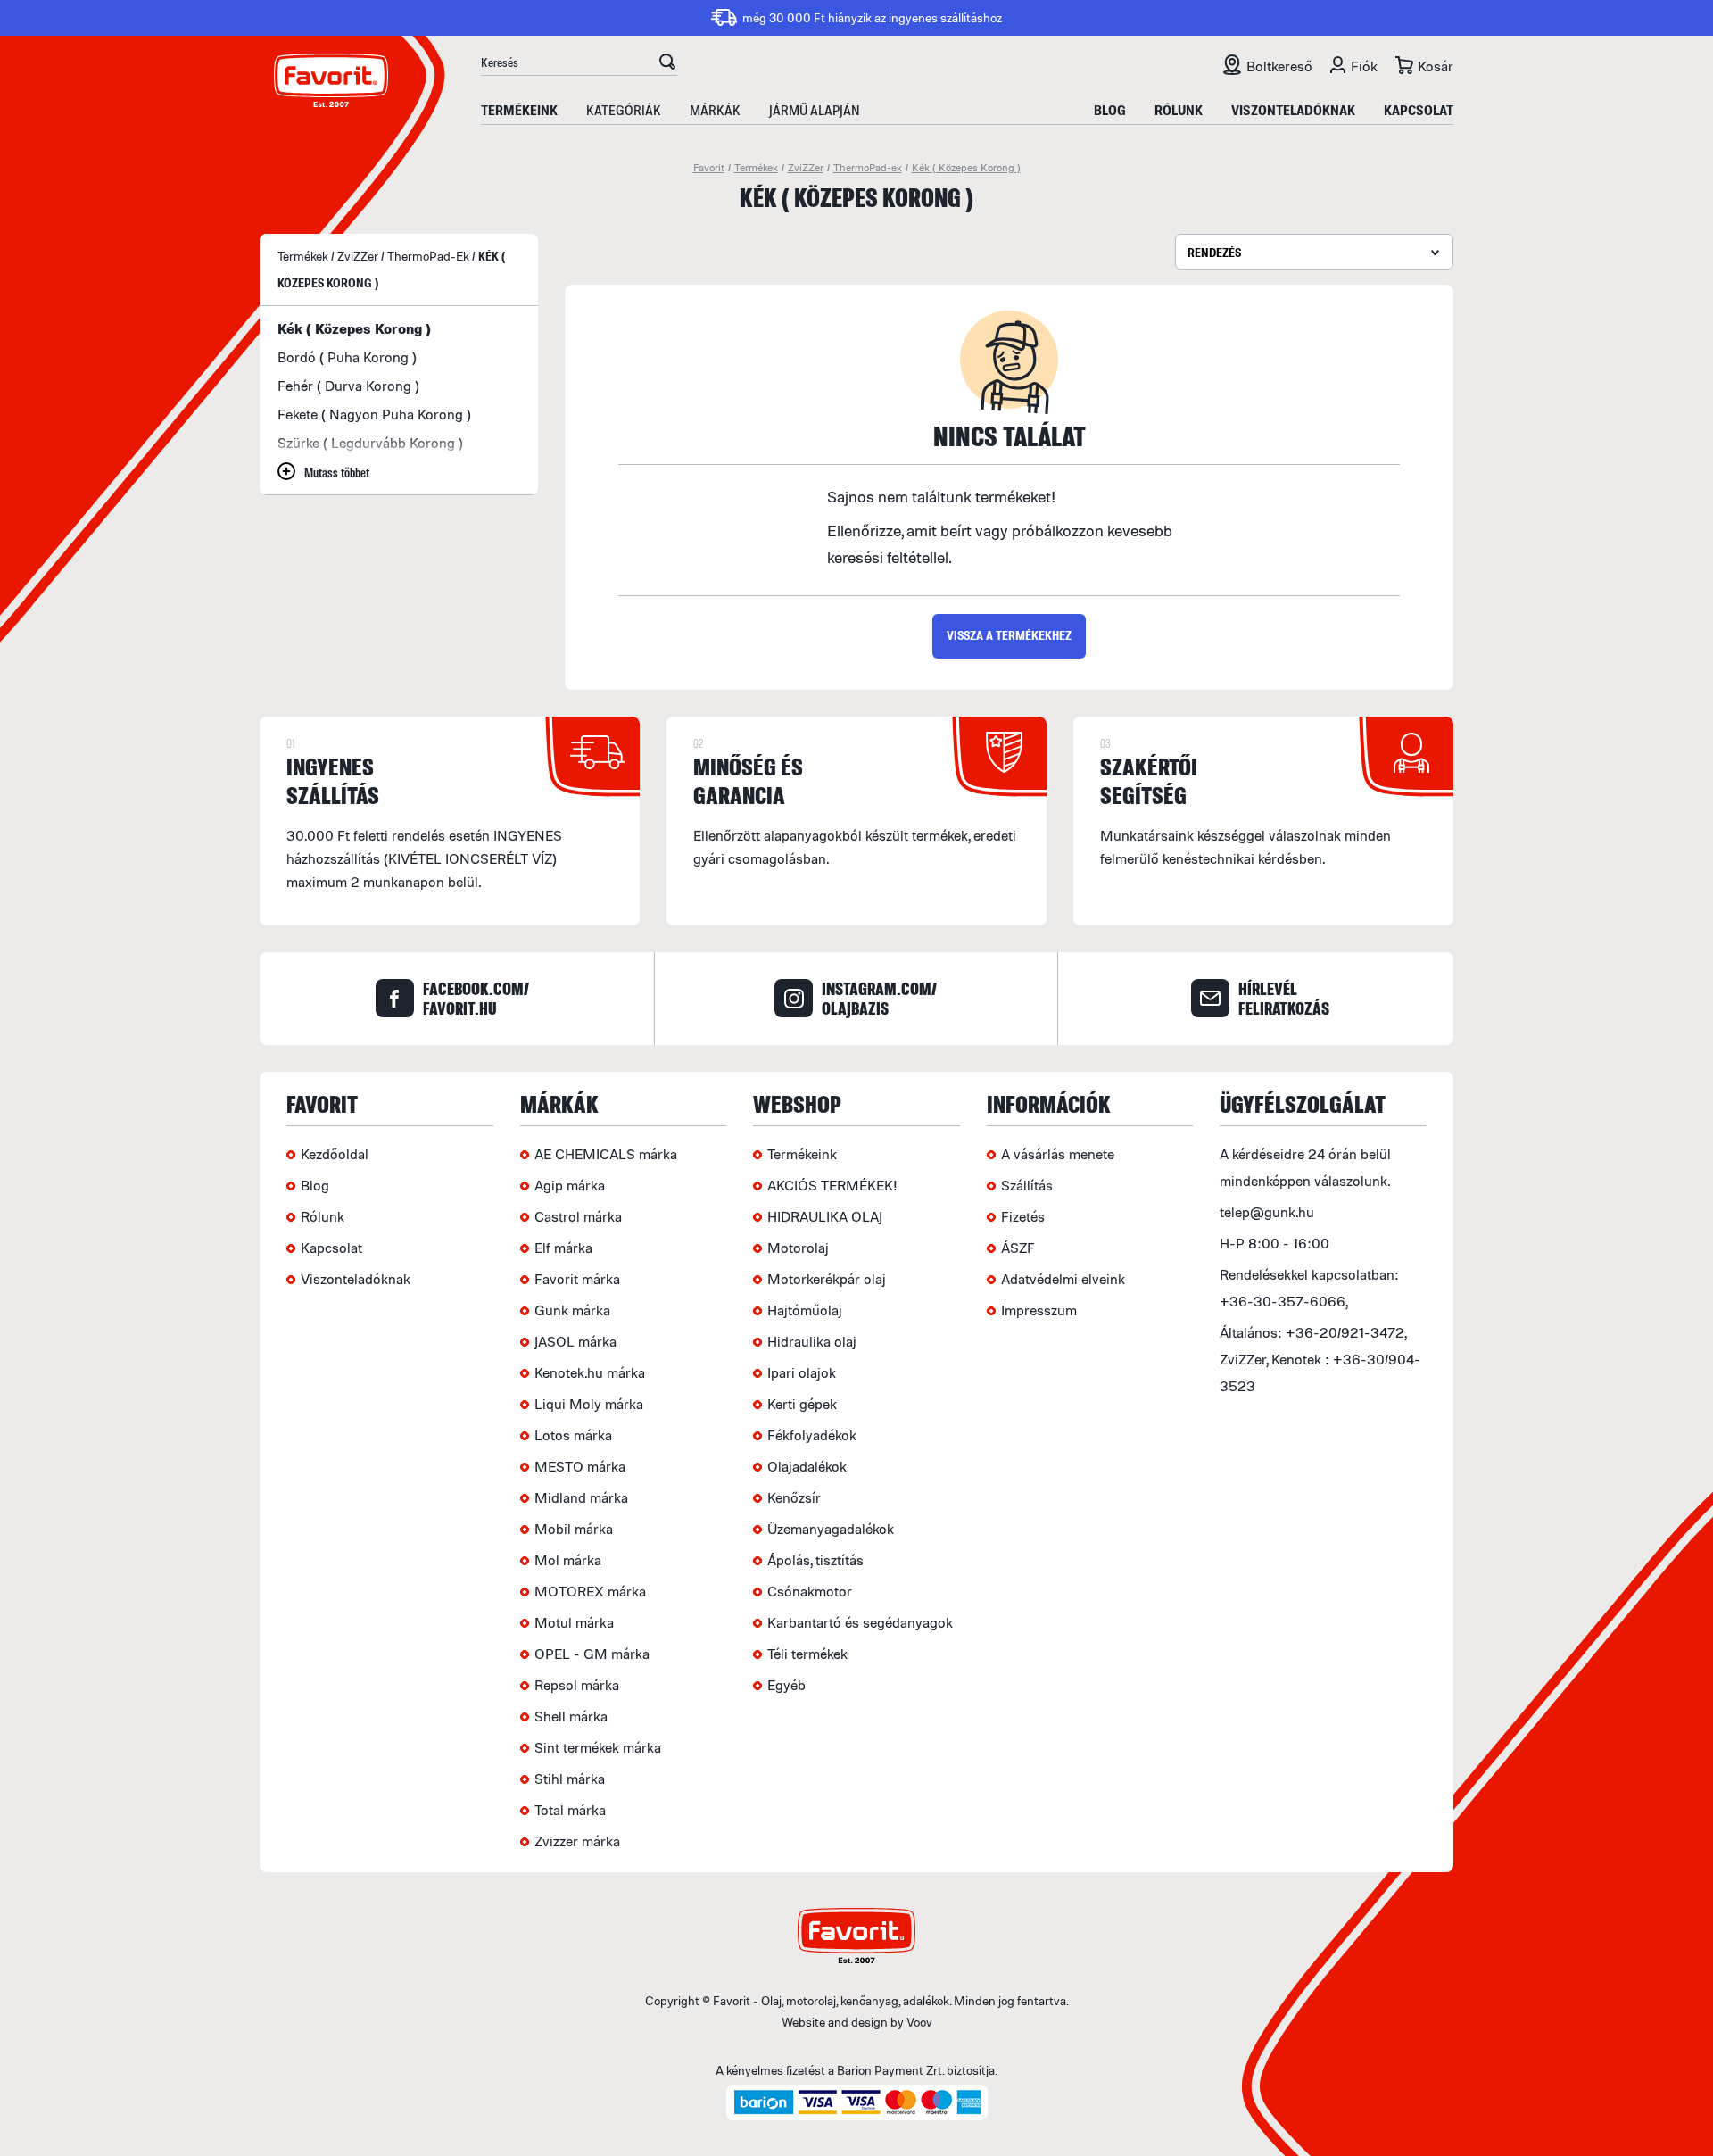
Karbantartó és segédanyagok (860, 1622)
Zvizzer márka (577, 1841)
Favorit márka (577, 1279)
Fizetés (1023, 1216)
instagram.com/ (879, 999)
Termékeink (519, 110)
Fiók (1364, 66)
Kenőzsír (794, 1497)
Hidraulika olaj (812, 1341)
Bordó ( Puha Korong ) (347, 357)
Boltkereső (1279, 66)
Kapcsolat (1419, 110)
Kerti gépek (802, 1404)
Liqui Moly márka (589, 1404)
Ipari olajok (802, 1372)
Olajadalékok (807, 1466)
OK (667, 64)
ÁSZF (1018, 1248)
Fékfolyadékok (812, 1435)
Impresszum (1039, 1310)
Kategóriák (624, 110)
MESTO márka (580, 1466)
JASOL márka (575, 1341)
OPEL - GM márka (592, 1654)
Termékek (756, 167)
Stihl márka (570, 1779)
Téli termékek (807, 1654)
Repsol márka (577, 1685)
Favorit (709, 167)
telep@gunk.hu (1267, 1212)
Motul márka (574, 1622)
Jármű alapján (815, 110)
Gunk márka (572, 1310)
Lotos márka (573, 1435)
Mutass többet (337, 472)
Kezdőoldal (335, 1154)
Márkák (715, 110)
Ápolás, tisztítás (815, 1560)
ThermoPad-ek (868, 167)
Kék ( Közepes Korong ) (966, 167)
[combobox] (1314, 252)
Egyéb (786, 1685)
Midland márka (581, 1497)
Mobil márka (574, 1529)
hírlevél (1284, 999)
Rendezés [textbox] (1214, 252)
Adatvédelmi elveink (1063, 1279)
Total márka (570, 1810)
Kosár (1436, 66)
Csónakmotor (810, 1591)
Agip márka (570, 1185)
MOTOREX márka (590, 1591)
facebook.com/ (476, 999)
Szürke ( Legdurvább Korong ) (370, 443)
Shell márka (571, 1716)
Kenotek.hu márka (590, 1372)
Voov (919, 2022)
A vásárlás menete (1058, 1154)
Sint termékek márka (598, 1747)
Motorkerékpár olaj (827, 1279)
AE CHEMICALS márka (606, 1154)
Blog (1110, 110)
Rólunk (1179, 110)
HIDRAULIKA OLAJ (825, 1216)
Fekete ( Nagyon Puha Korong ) (374, 414)
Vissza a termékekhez (1009, 635)
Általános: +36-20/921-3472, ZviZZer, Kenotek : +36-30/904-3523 (1320, 1359)
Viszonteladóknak (1293, 110)
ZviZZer (806, 167)
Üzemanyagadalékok (831, 1529)
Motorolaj (798, 1248)
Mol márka (568, 1560)
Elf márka (563, 1248)
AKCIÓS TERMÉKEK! (832, 1185)
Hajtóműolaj (805, 1310)
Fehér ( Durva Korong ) (348, 386)
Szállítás (1027, 1185)
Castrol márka (578, 1216)
